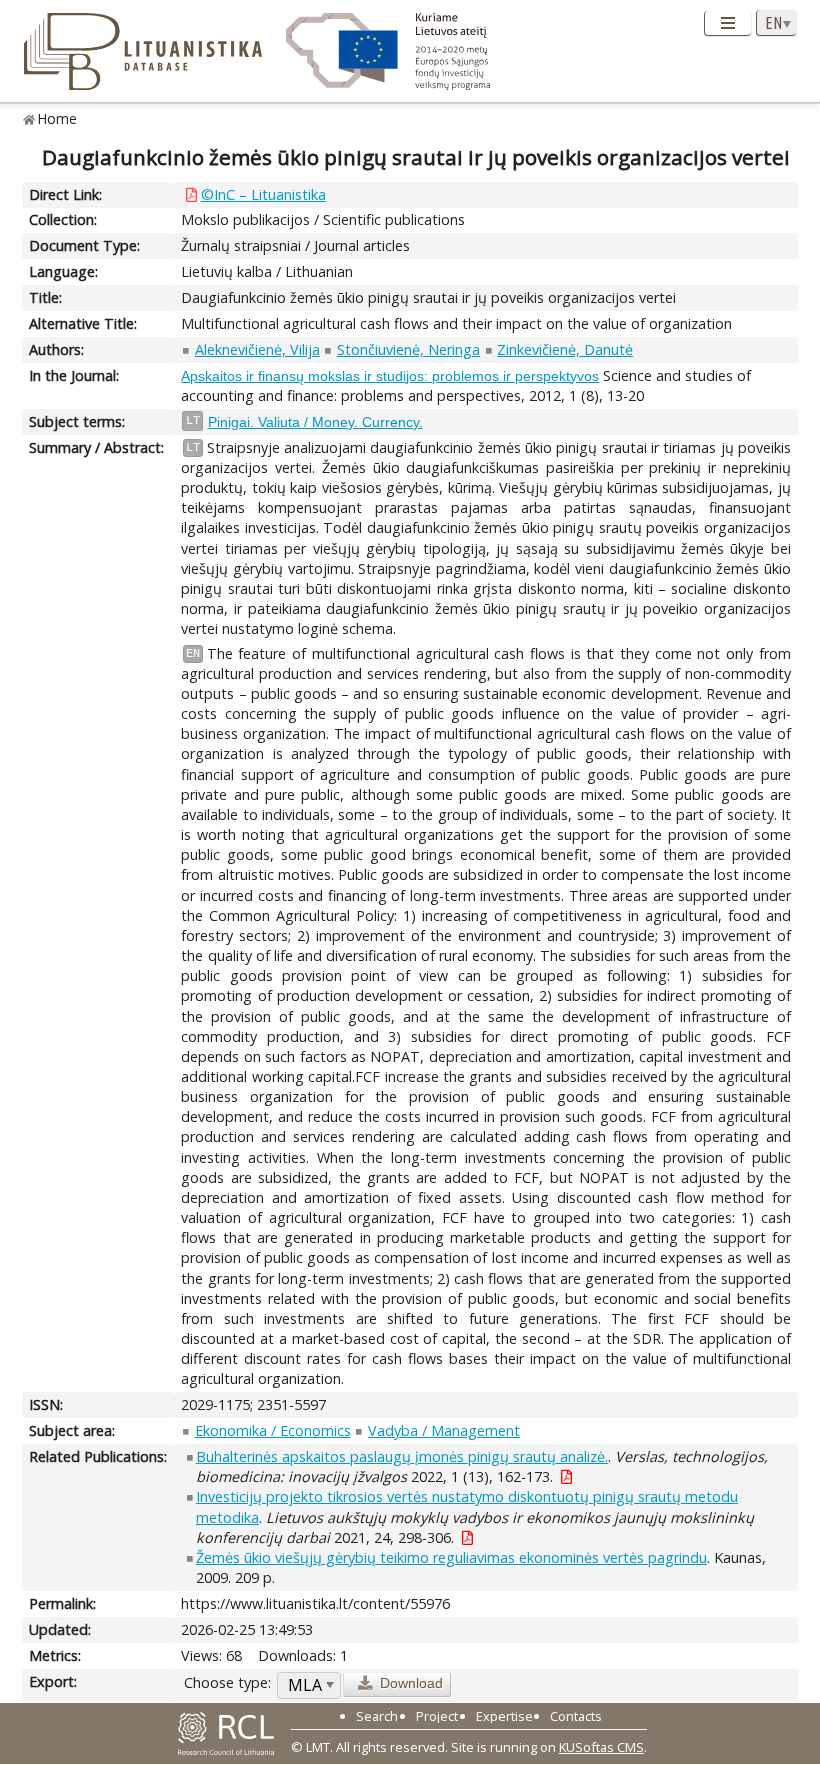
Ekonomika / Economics (273, 1430)
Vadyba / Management (444, 1430)
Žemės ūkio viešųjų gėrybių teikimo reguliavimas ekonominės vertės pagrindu (451, 1557)
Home (57, 118)
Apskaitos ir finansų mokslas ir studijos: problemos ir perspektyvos (390, 376)
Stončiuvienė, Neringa (408, 349)
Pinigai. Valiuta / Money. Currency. (315, 422)
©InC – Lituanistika (263, 194)
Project (437, 1716)
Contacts (576, 1716)
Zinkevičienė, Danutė (565, 349)
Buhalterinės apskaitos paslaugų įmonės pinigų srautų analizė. (402, 1456)
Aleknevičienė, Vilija (257, 349)
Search (377, 1716)
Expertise (504, 1716)
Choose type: (227, 1682)
